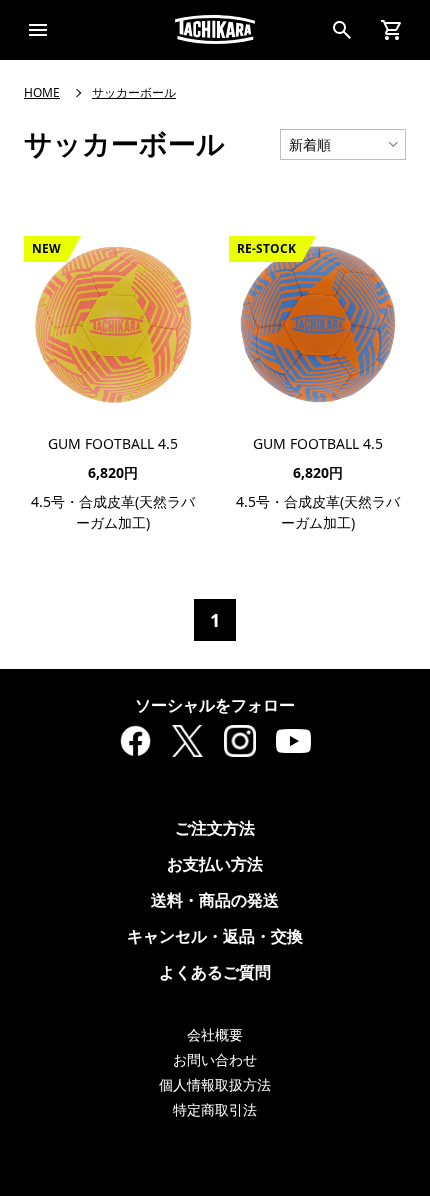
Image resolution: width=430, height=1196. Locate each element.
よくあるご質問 (215, 972)
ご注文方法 (215, 828)
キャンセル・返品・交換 (215, 936)
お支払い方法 (215, 864)
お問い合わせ (215, 1059)
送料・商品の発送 (215, 900)
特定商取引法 (215, 1109)
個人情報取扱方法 (215, 1084)
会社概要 (215, 1034)
